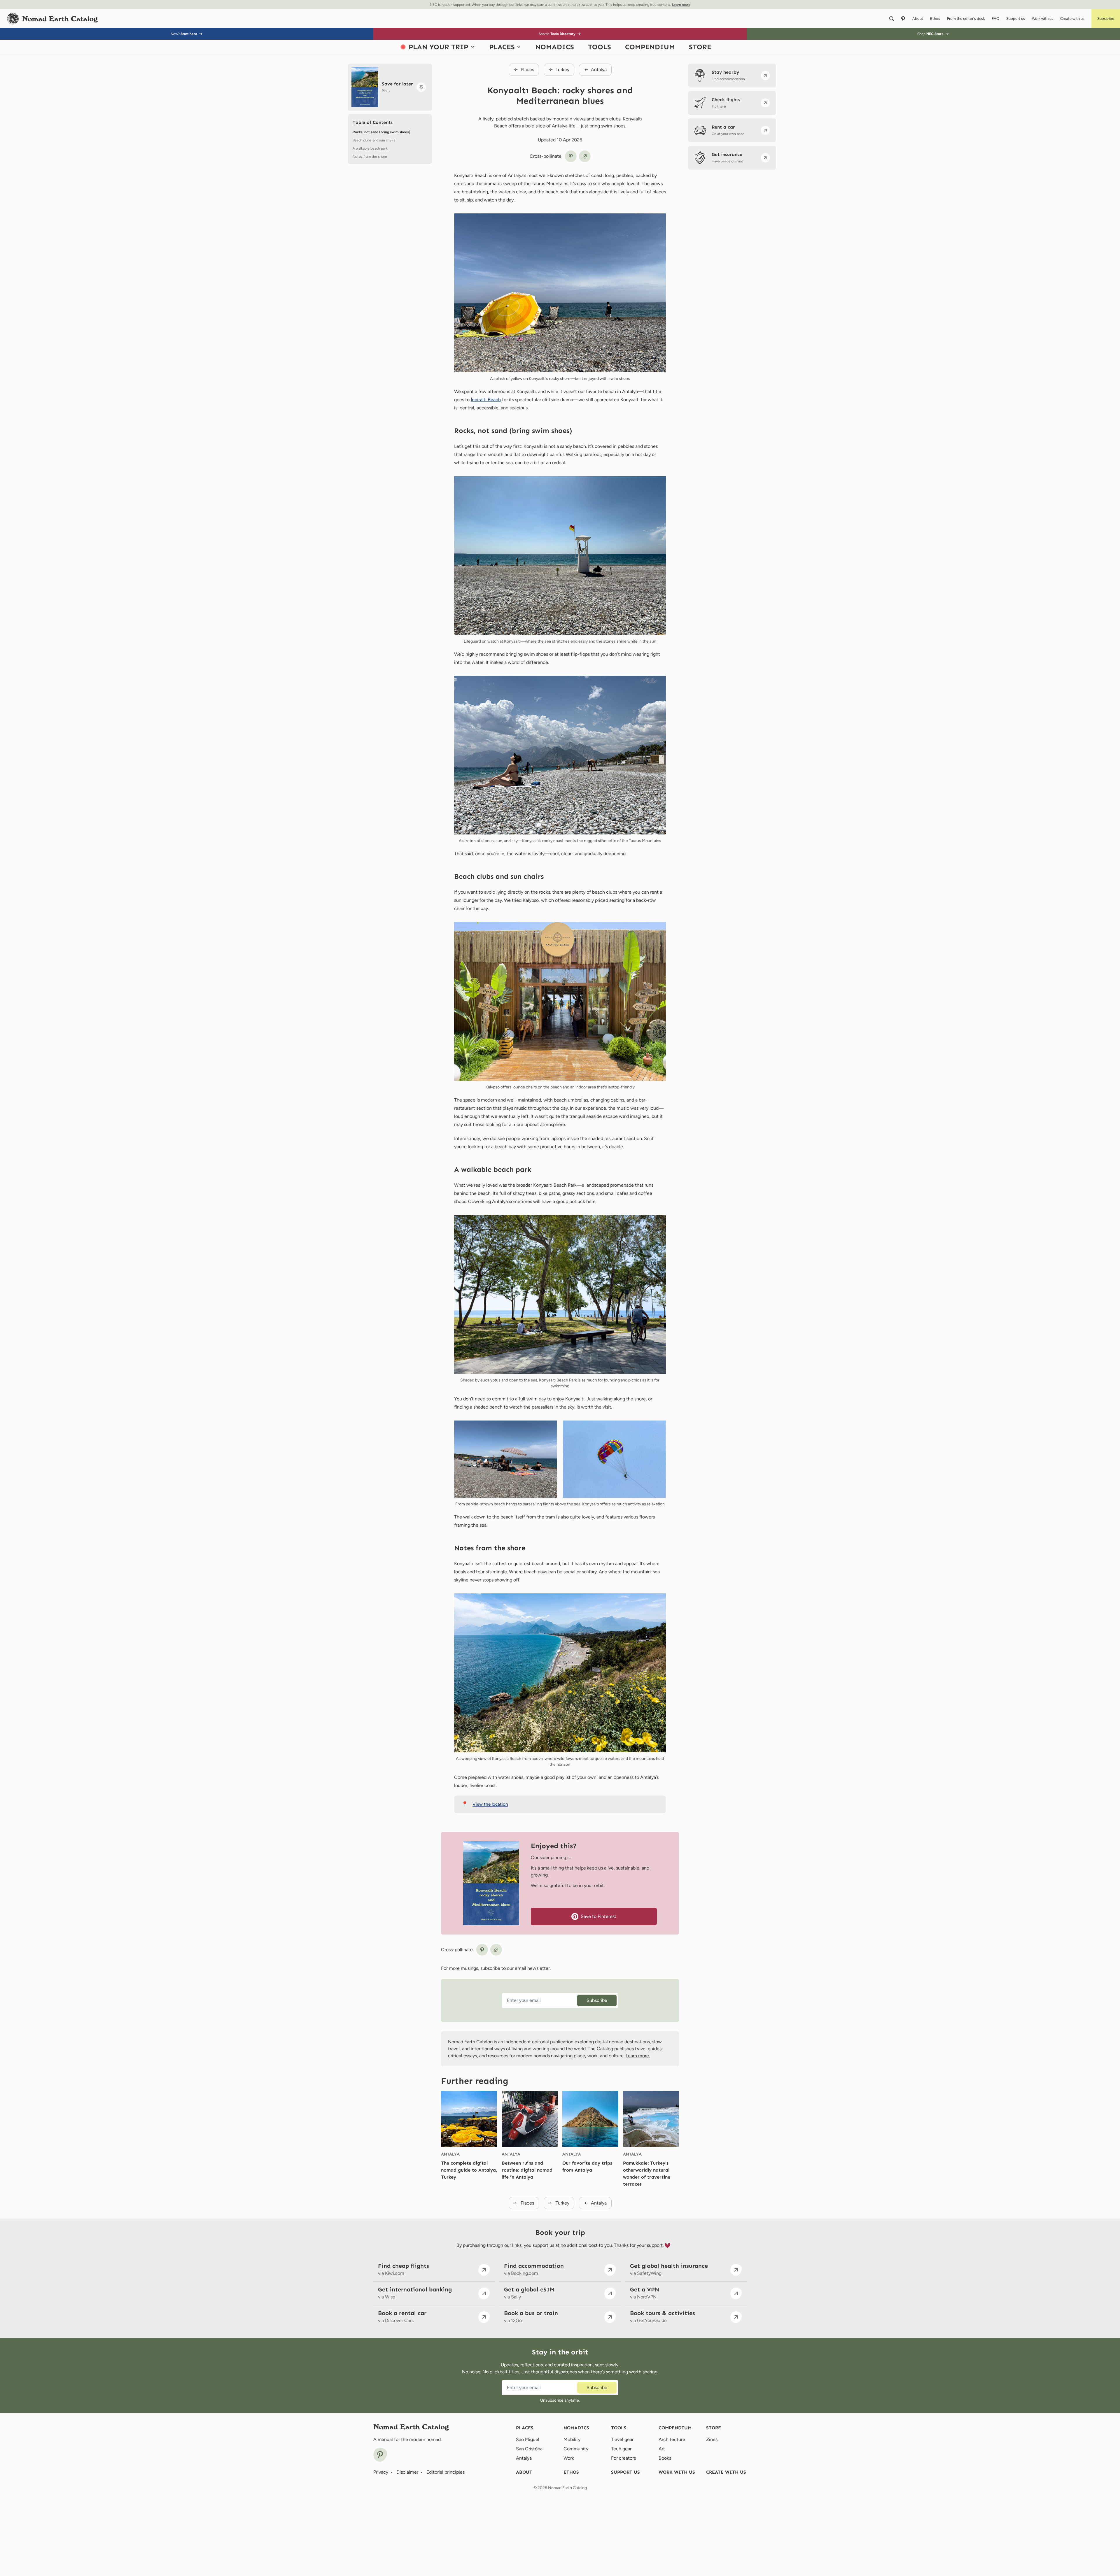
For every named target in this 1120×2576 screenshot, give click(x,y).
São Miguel (528, 2439)
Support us (625, 2472)
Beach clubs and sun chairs (374, 140)
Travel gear (622, 2439)
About (524, 2472)
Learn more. (638, 2056)
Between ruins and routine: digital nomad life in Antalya (527, 2170)
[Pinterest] (380, 2455)
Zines (712, 2439)
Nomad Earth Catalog (567, 2488)
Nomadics (576, 2428)
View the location (490, 1804)
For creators (623, 2458)
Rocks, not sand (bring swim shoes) (381, 132)
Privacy (381, 2472)
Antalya (450, 2154)
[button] (1106, 19)
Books (665, 2458)
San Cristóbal (530, 2449)
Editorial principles (446, 2472)
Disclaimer (407, 2472)
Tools (619, 2428)
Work (569, 2458)
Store (714, 2428)
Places (525, 2428)
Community (576, 2449)
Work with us (677, 2472)
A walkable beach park (370, 148)
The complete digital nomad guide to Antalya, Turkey (469, 2170)
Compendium (675, 2428)
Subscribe (597, 2000)
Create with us (726, 2472)
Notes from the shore (370, 157)
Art (662, 2449)
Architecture (672, 2439)
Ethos (571, 2472)
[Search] (892, 19)
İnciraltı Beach (486, 400)
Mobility (572, 2439)
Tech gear (621, 2449)
